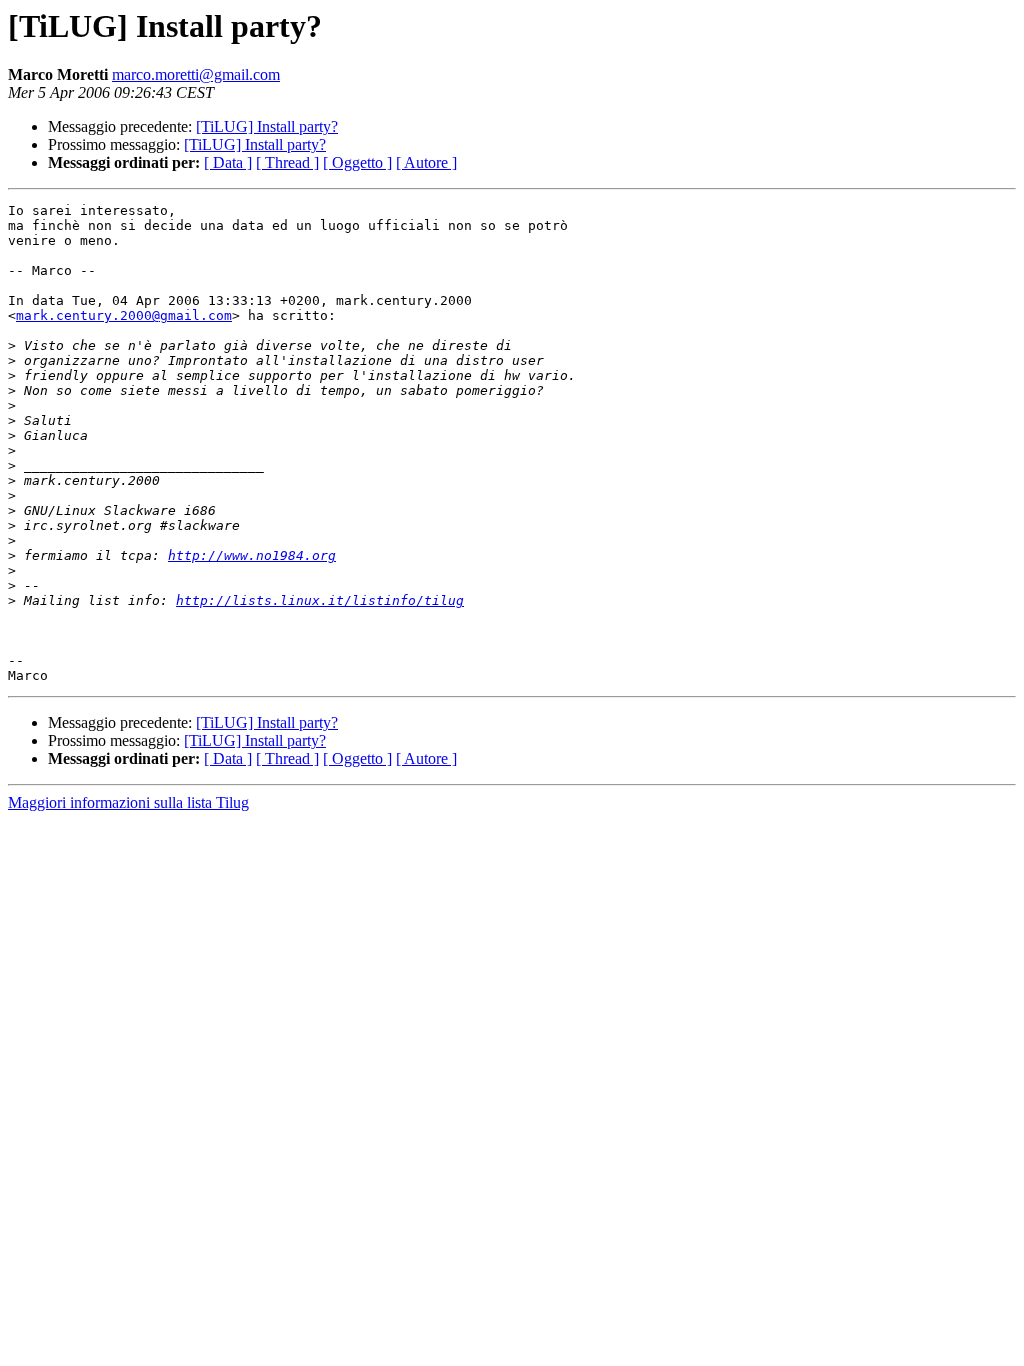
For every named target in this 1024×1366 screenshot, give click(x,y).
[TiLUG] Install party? (267, 126)
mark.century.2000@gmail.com (124, 315)
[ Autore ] (426, 162)
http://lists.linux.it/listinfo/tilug (320, 600)
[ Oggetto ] (357, 162)
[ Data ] (228, 162)
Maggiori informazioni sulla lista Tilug (128, 802)
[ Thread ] (287, 162)
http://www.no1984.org (252, 555)
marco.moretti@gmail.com (196, 74)
